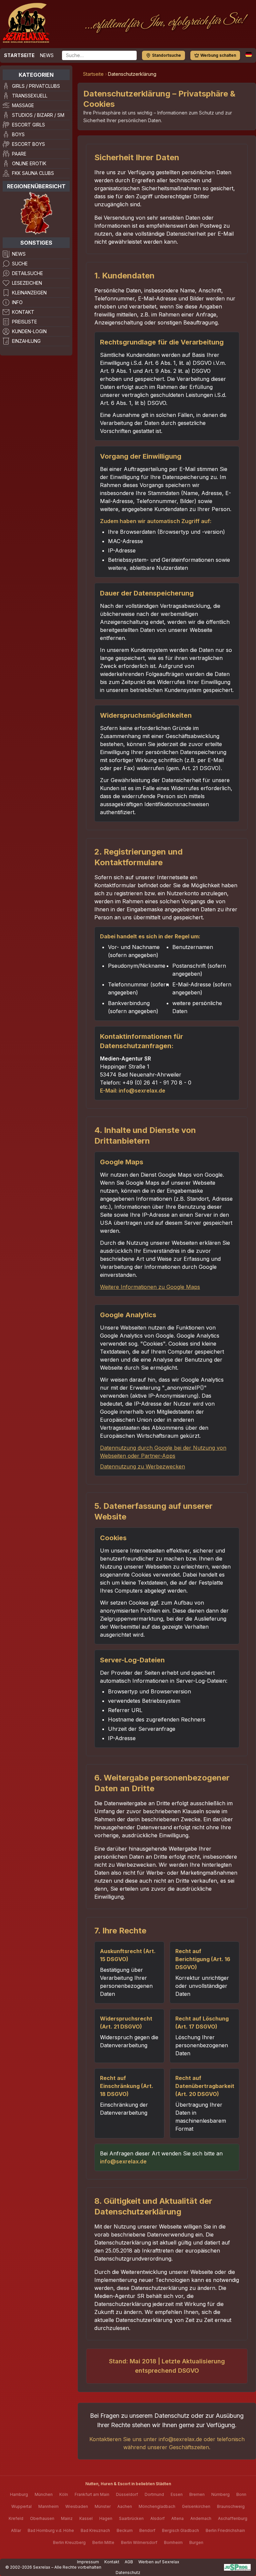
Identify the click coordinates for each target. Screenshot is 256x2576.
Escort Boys (28, 144)
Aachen (125, 2506)
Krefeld (16, 2518)
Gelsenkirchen (196, 2506)
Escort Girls (28, 125)
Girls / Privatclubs (36, 86)
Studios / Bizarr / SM (38, 115)
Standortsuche (166, 55)
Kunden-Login (29, 331)
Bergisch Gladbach (180, 2530)
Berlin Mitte (103, 2542)
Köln (64, 2494)
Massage (23, 105)
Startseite (19, 55)
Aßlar (16, 2530)
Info (17, 302)
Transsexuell (30, 96)
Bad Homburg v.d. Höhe (51, 2530)
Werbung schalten (218, 55)
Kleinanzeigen (29, 293)
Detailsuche (27, 273)
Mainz (67, 2518)
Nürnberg (220, 2494)
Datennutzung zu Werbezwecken (142, 1466)
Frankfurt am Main (92, 2494)
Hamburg (19, 2494)
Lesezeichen (27, 283)
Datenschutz (128, 2572)
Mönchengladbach (157, 2506)
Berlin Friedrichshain (225, 2530)
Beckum (125, 2530)
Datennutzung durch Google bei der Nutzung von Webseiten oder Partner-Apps (163, 1452)
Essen (177, 2494)
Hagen (106, 2518)
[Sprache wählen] (249, 54)
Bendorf (147, 2530)
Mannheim (48, 2506)
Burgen (196, 2542)
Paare (19, 154)
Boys (18, 134)
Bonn (241, 2494)
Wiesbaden (77, 2506)
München (44, 2494)
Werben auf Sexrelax (159, 2562)
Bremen (197, 2494)
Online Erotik (29, 163)
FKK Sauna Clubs (33, 173)
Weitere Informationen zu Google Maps (150, 1287)
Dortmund (154, 2494)
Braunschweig (231, 2506)
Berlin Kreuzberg (69, 2542)
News (47, 55)
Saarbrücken (131, 2518)
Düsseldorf (127, 2494)
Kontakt (23, 312)
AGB (129, 2562)
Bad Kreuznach (95, 2530)
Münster (103, 2506)
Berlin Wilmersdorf (139, 2542)
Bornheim (173, 2542)
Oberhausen (42, 2518)
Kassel (86, 2518)
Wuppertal (21, 2506)
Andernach (201, 2518)
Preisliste (24, 322)
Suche (20, 264)
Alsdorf (157, 2518)
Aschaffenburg (233, 2518)
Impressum (88, 2562)
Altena (177, 2518)
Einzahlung (26, 341)
